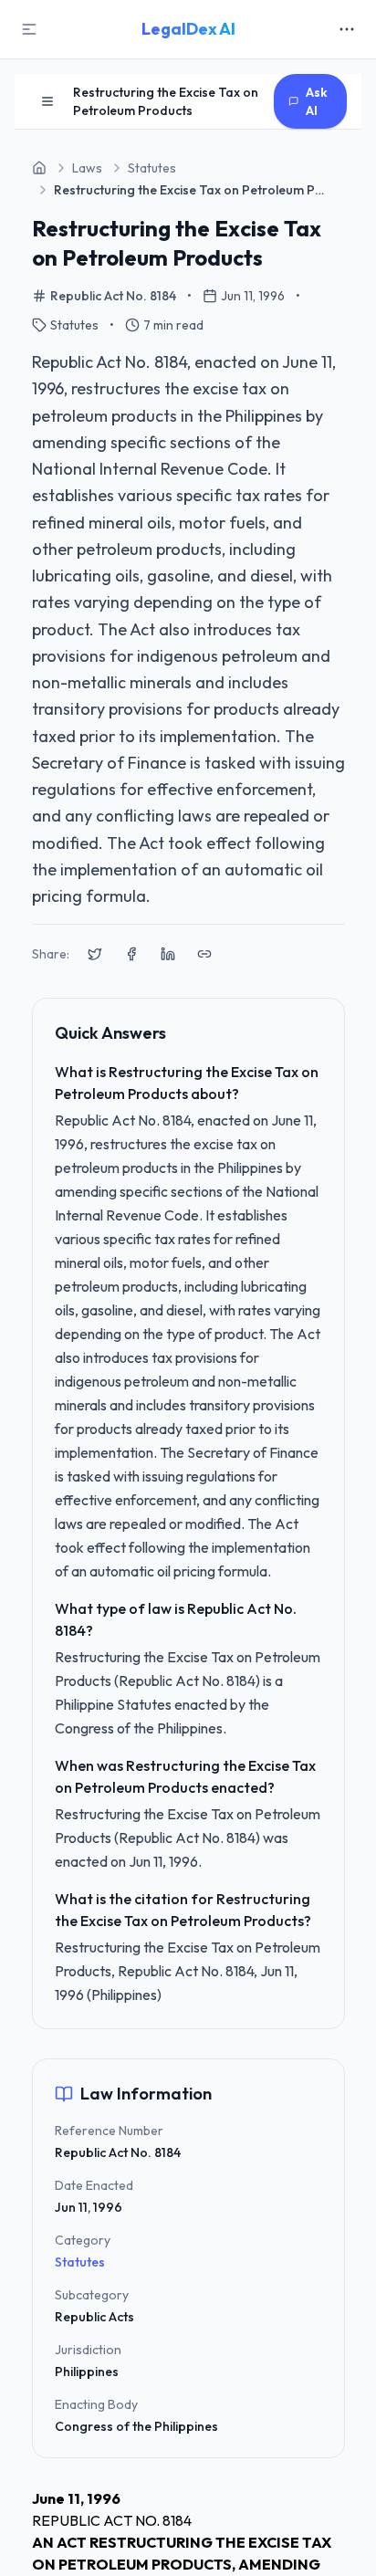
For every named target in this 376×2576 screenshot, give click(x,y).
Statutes (80, 2262)
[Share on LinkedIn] (168, 954)
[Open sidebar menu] (47, 101)
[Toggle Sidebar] (29, 29)
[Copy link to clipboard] (204, 954)
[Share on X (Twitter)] (95, 954)
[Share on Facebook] (131, 954)
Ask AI (317, 101)
